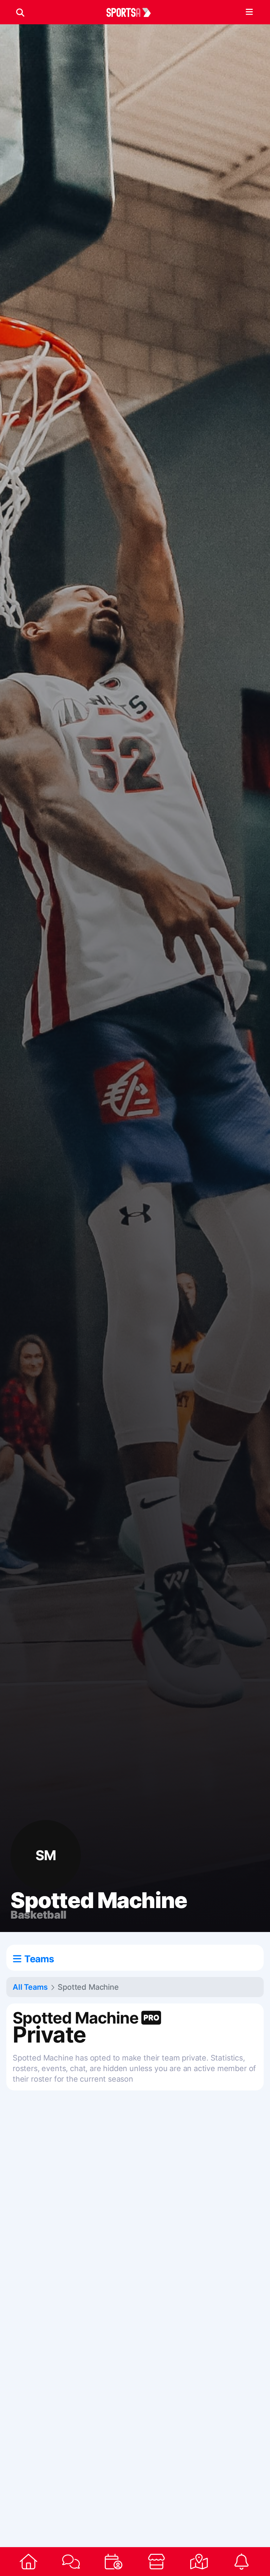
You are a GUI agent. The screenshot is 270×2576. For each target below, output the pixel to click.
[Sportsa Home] (28, 2562)
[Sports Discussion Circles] (71, 2562)
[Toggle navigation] (249, 12)
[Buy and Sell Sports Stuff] (156, 2562)
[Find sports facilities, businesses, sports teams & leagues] (199, 2562)
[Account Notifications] (242, 2562)
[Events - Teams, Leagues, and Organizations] (114, 2562)
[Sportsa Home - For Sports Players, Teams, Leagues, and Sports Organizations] (133, 12)
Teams (39, 1959)
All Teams (30, 1987)
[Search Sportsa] (20, 12)
